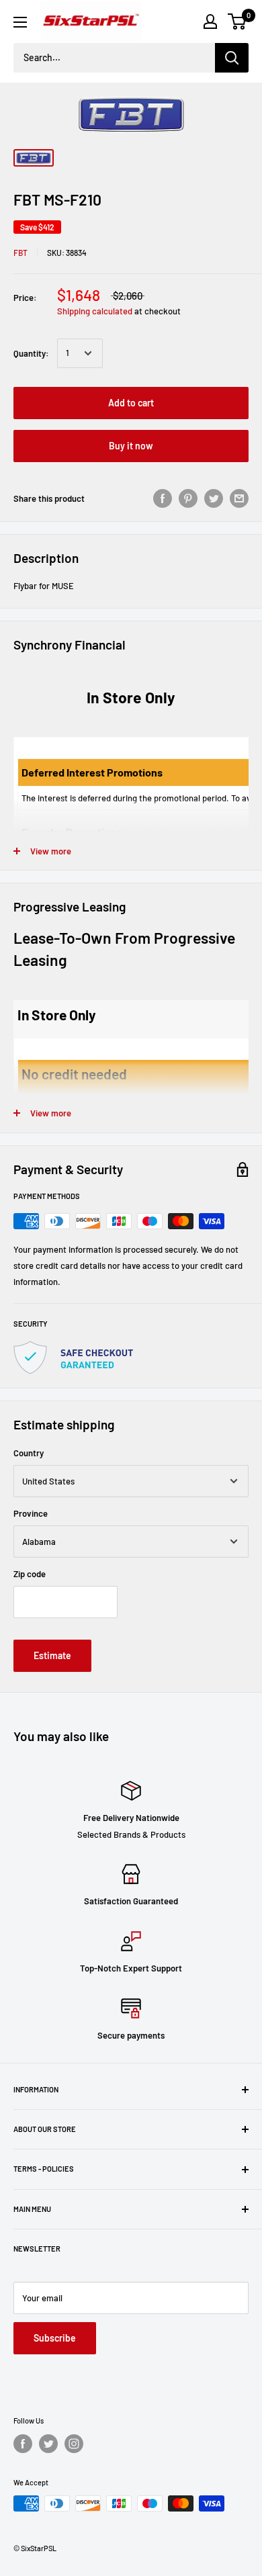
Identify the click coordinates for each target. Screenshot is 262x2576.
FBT (20, 253)
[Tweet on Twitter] (214, 498)
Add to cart (131, 403)
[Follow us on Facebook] (23, 2444)
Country (29, 1453)
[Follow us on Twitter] (48, 2444)
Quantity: (31, 353)
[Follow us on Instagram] (74, 2444)
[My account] (210, 21)
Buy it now (131, 446)
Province (31, 1513)
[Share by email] (239, 498)
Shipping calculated (95, 311)
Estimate (52, 1655)
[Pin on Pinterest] (188, 498)
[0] (237, 21)
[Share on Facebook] (163, 498)
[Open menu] (20, 22)
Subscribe (55, 2338)
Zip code (30, 1574)
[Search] (232, 58)
